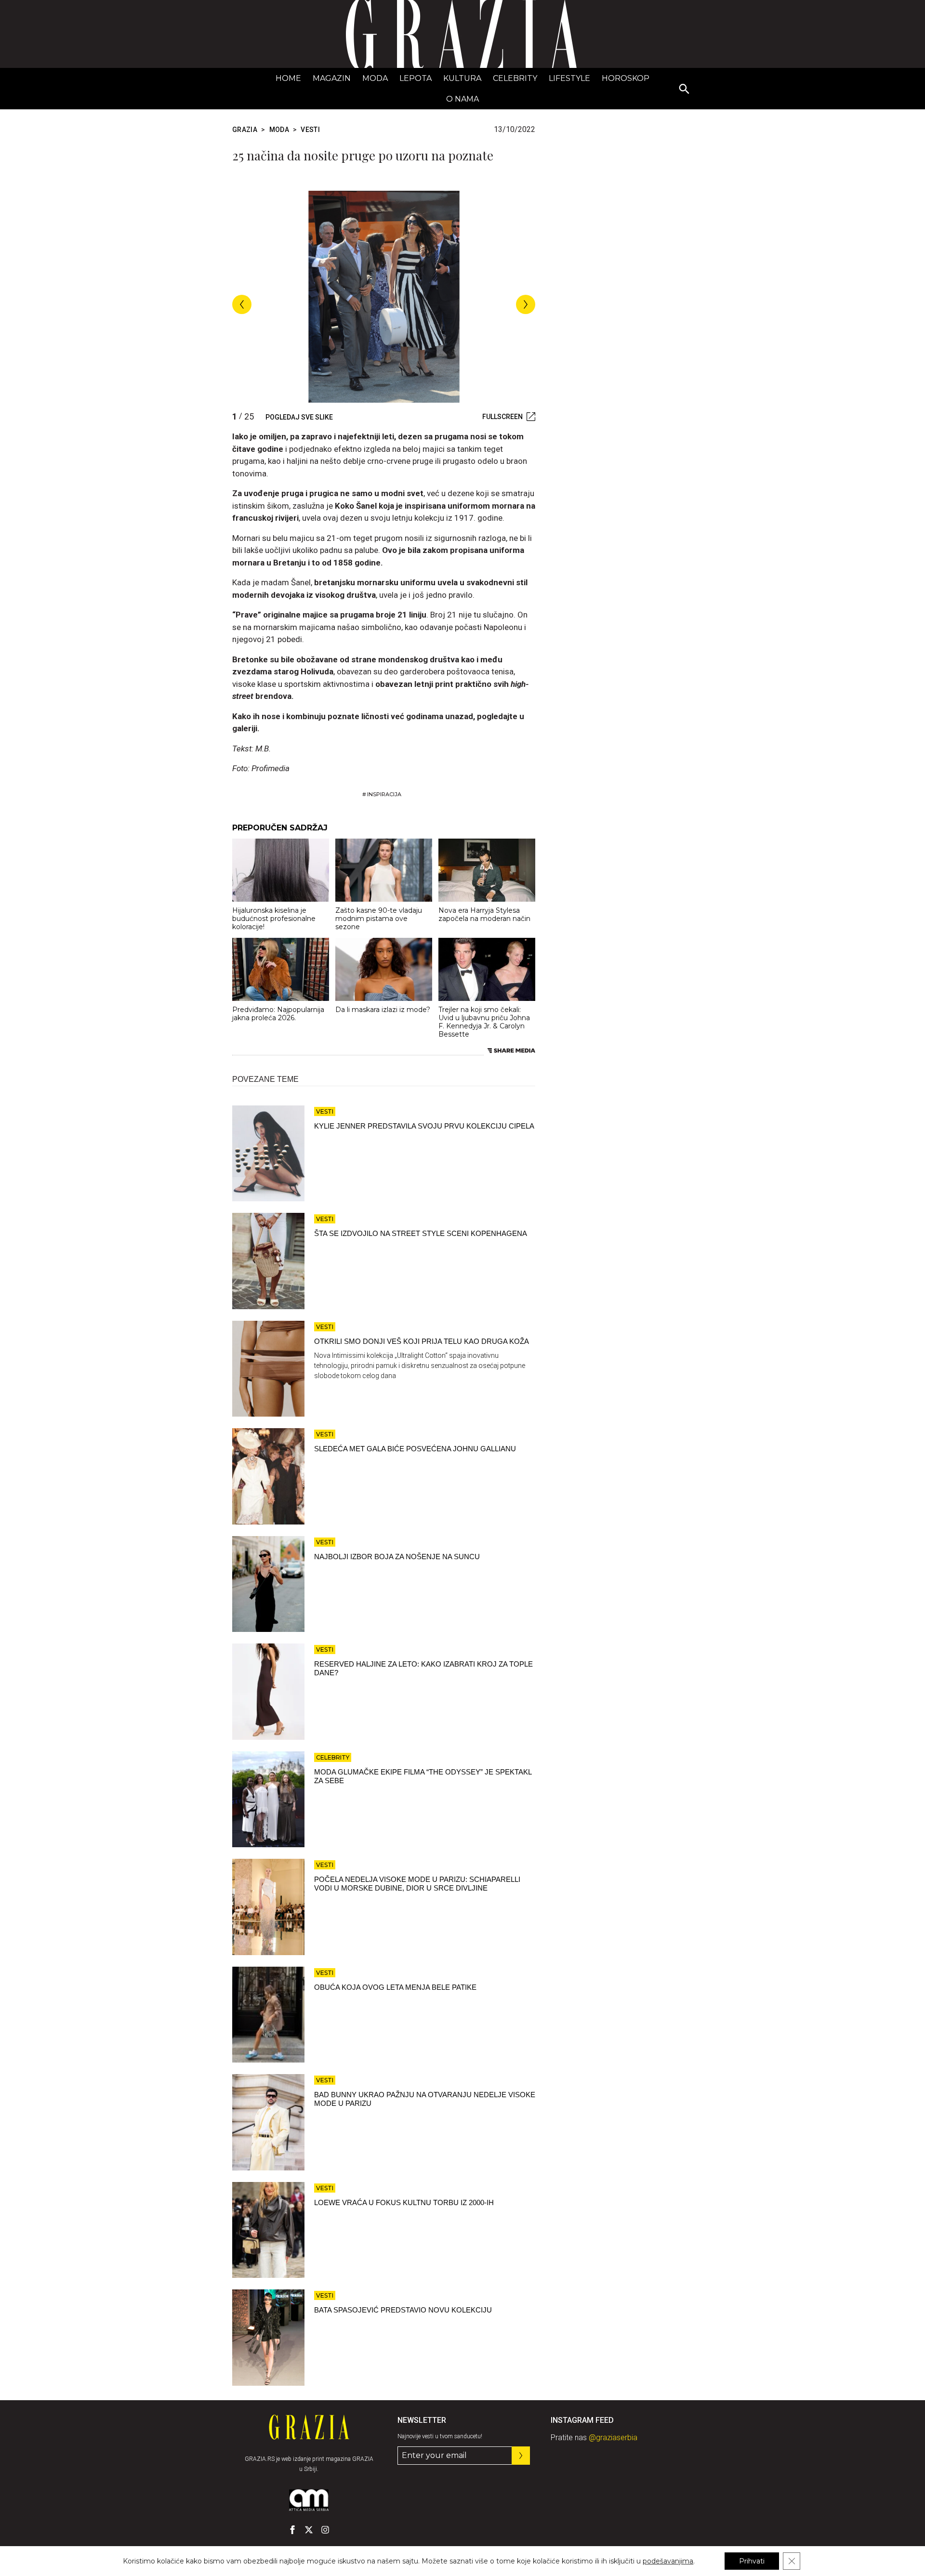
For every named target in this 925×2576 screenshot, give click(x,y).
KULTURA (462, 78)
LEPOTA (416, 78)
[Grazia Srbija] (462, 34)
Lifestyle (569, 78)
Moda (375, 78)
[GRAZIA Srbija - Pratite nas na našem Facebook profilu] (292, 2530)
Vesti (310, 130)
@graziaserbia (613, 2438)
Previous (242, 304)
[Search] (685, 90)
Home (288, 78)
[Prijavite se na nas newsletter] (521, 2456)
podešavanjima (668, 2561)
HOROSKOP (626, 78)
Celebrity (515, 78)
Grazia (245, 130)
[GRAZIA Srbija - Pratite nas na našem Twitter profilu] (309, 2530)
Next (526, 304)
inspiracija (384, 794)
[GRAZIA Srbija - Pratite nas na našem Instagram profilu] (325, 2530)
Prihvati (752, 2561)
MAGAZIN (332, 78)
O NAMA (462, 99)
